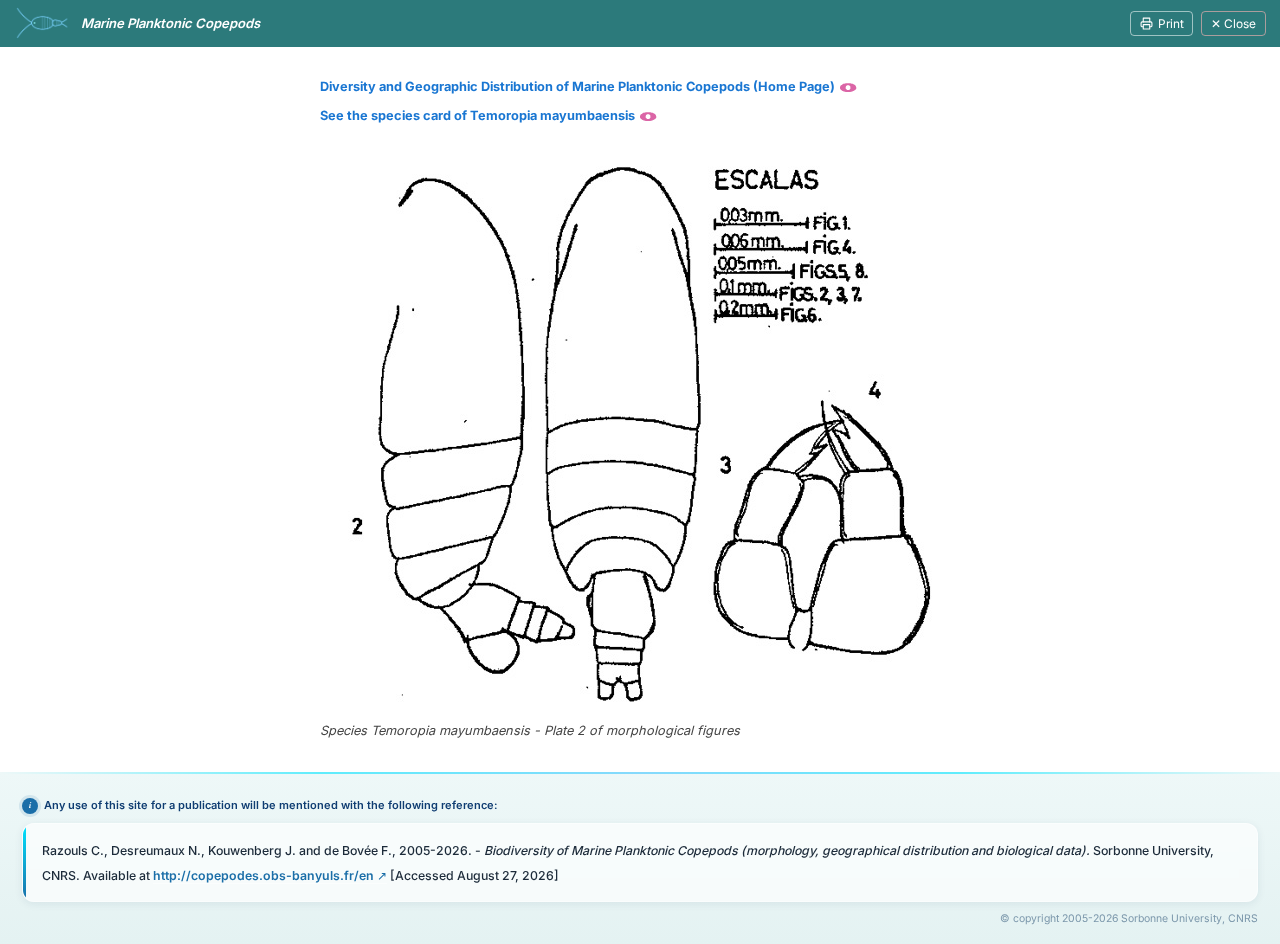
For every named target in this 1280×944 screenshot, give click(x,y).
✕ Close (1233, 23)
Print (1171, 23)
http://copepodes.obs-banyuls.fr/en (263, 875)
